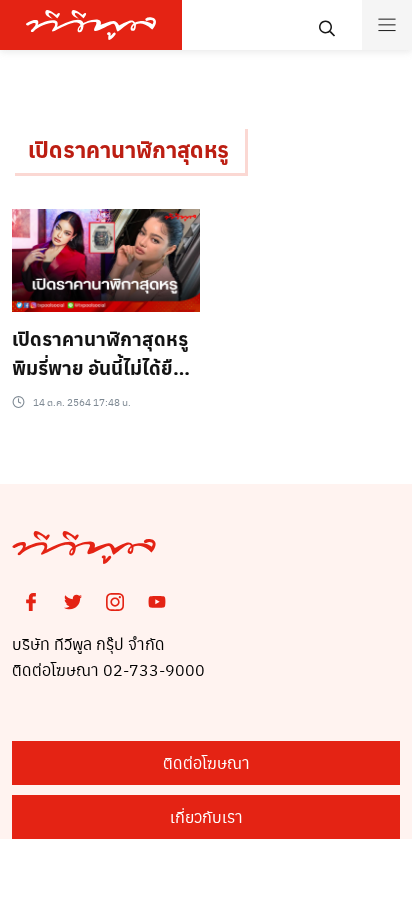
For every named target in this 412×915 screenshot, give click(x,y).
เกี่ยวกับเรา (206, 816)
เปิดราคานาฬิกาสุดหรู (128, 149)
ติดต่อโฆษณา (206, 762)
